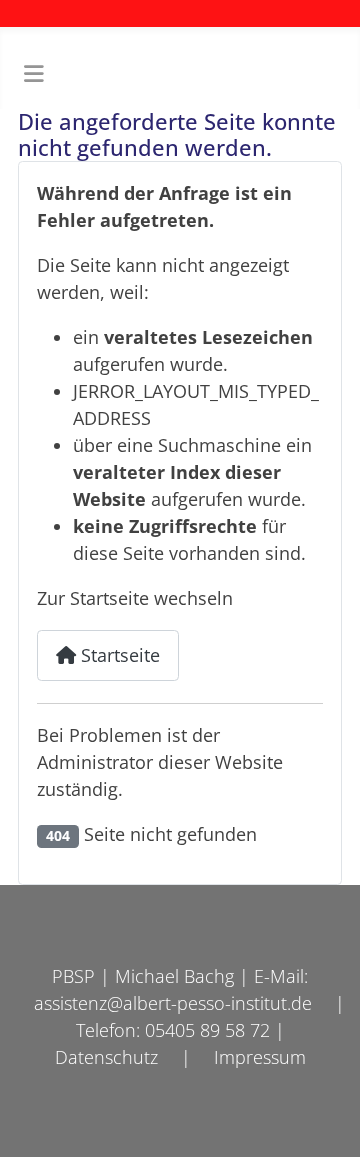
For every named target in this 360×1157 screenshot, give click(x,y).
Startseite (118, 655)
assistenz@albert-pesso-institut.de (173, 1003)
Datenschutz (106, 1057)
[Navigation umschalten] (33, 75)
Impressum (260, 1057)
